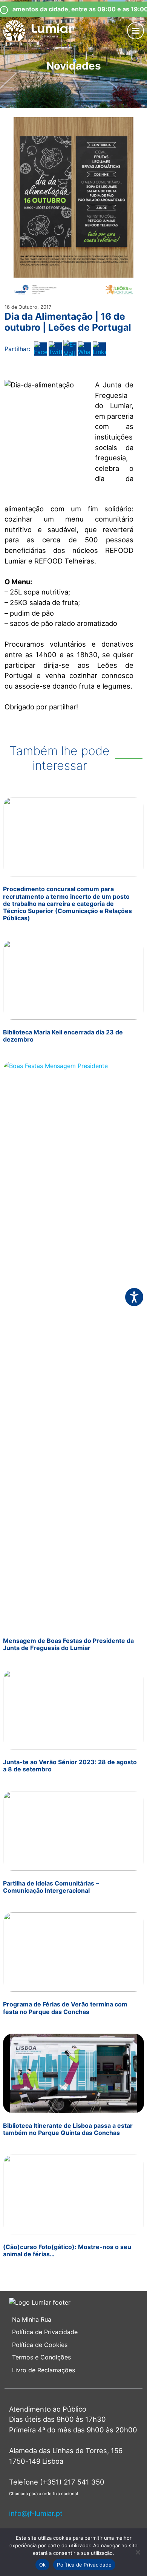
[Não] (138, 2552)
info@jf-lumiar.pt (36, 2513)
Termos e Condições (42, 2357)
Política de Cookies (40, 2345)
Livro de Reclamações (44, 2370)
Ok (43, 2565)
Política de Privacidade (45, 2332)
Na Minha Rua (32, 2319)
